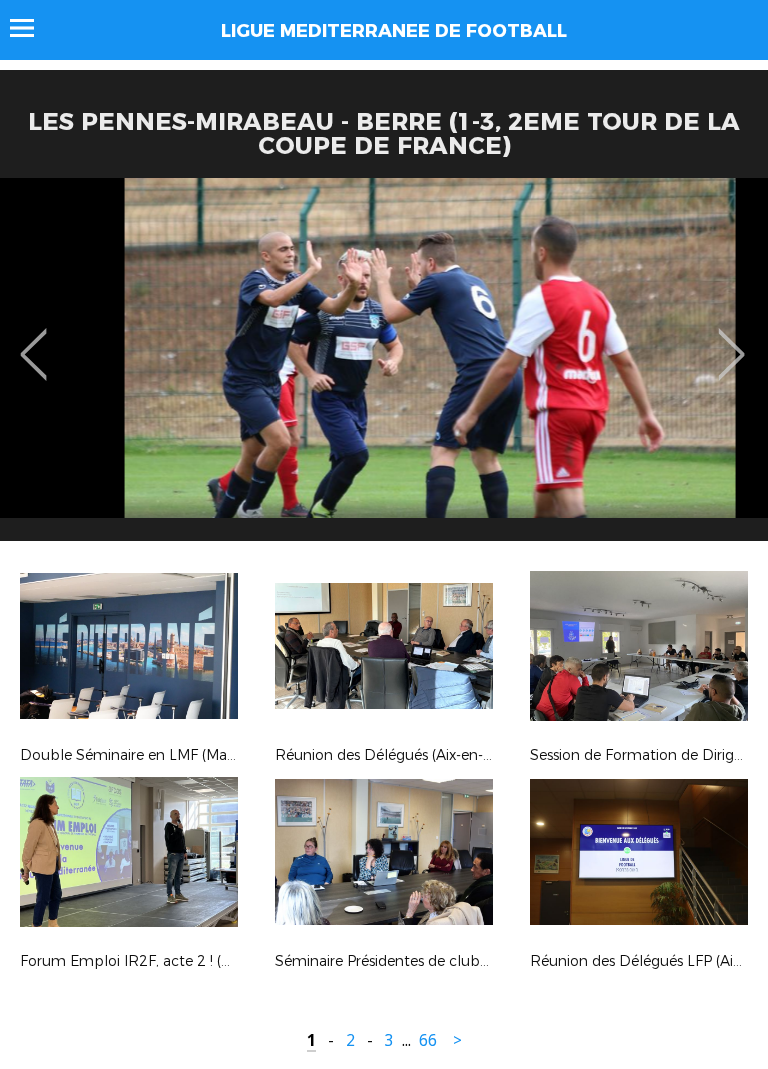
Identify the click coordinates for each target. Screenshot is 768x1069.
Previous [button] (33, 340)
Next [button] (731, 340)
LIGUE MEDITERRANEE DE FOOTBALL (394, 31)
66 (428, 1040)
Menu (31, 28)
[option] (384, 367)
